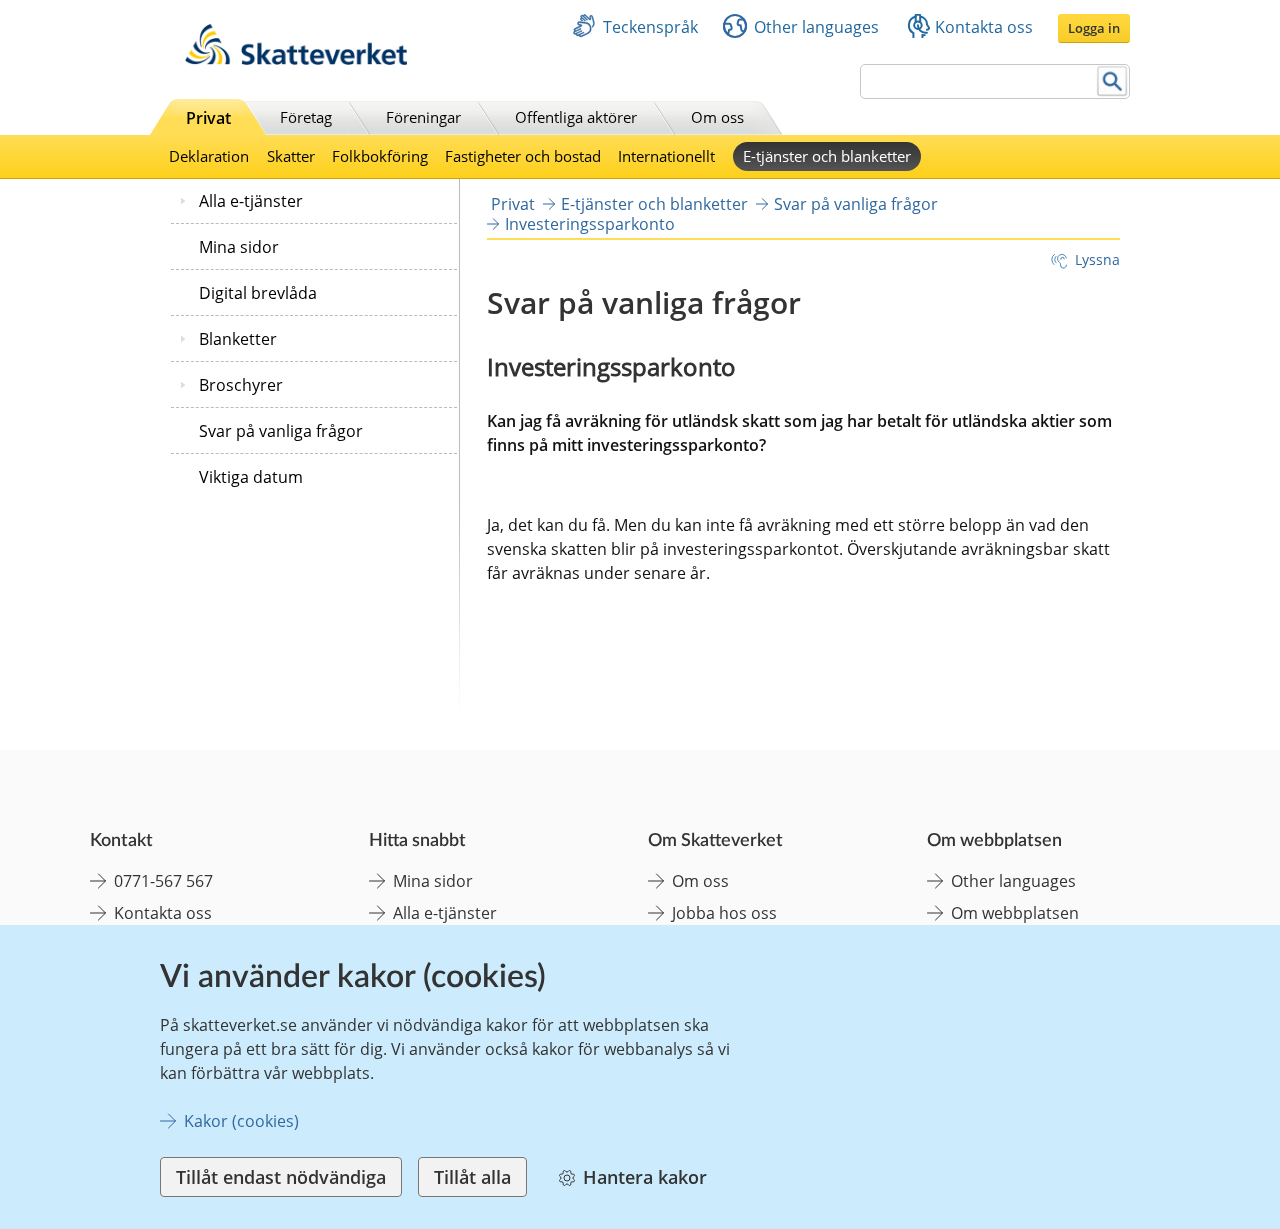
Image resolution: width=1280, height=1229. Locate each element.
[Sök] (1112, 81)
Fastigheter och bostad (523, 156)
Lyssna (1097, 259)
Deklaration (209, 156)
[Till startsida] (296, 59)
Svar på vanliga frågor (281, 431)
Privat (208, 118)
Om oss (717, 117)
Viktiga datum (251, 477)
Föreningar (423, 117)
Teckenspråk (650, 27)
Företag (306, 117)
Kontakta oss (984, 27)
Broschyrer (241, 385)
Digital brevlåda (258, 293)
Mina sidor (239, 247)
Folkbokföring (380, 156)
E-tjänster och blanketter (827, 156)
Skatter (291, 156)
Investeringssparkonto (590, 224)
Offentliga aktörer (576, 117)
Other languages (816, 27)
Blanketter (238, 339)
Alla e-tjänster (251, 201)
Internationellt (666, 156)
